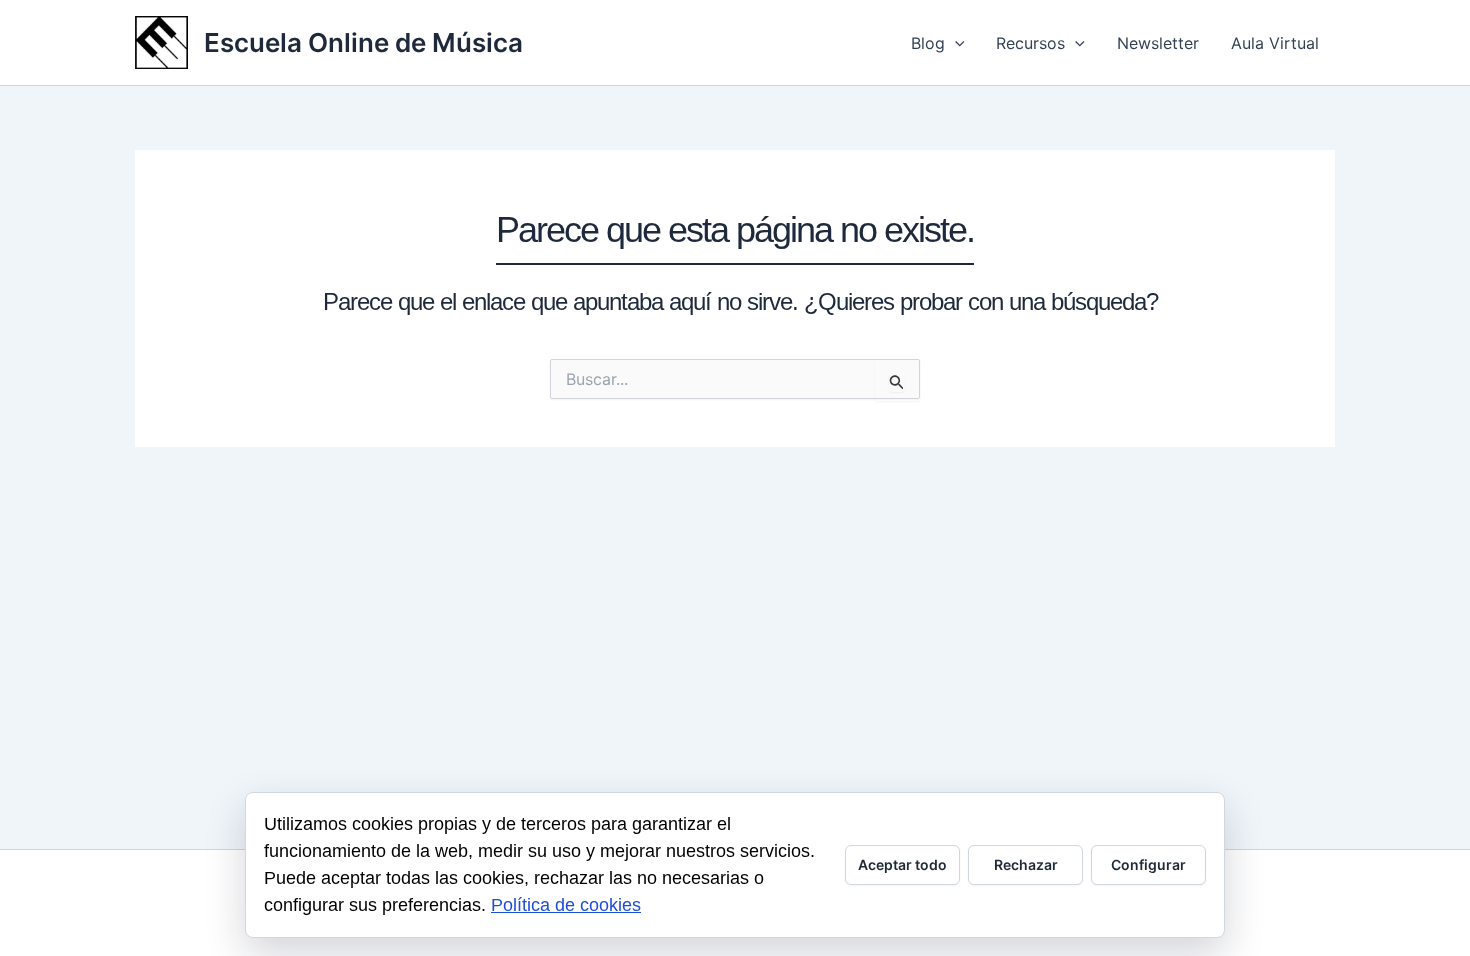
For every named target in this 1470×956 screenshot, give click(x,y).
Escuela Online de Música (363, 42)
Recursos (1030, 43)
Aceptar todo (902, 864)
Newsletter (1158, 43)
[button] (955, 43)
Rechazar (1026, 864)
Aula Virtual (1275, 43)
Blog (928, 43)
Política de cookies (566, 905)
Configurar (1148, 864)
